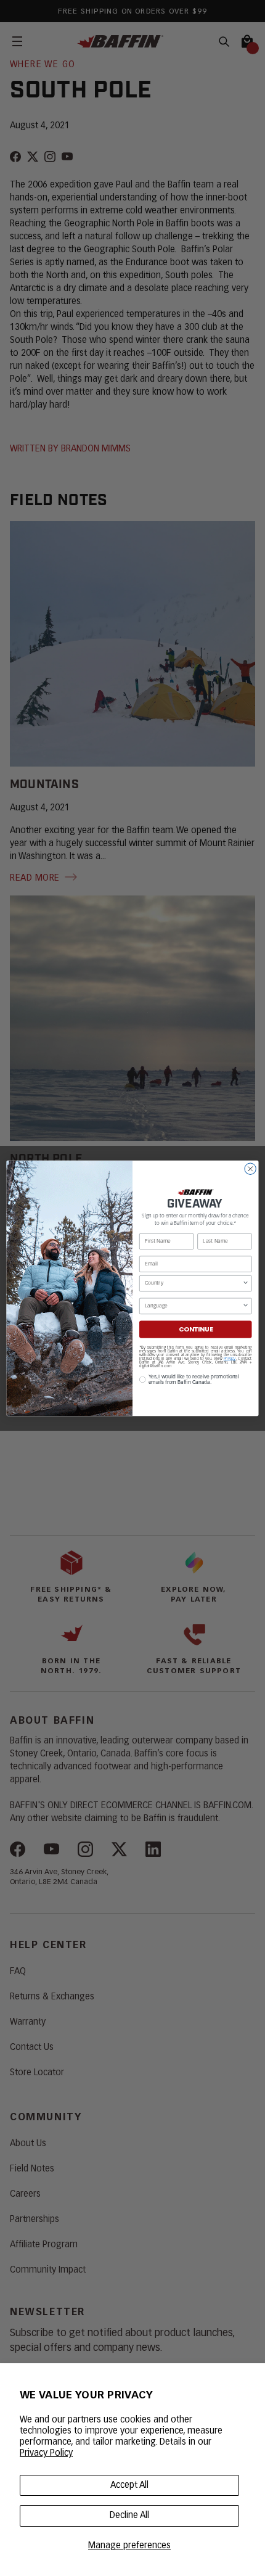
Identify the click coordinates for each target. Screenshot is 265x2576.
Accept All (129, 2485)
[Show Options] (245, 1283)
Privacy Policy (46, 2453)
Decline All (129, 2516)
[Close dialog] (250, 1169)
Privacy (230, 1358)
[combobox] (194, 1283)
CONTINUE (196, 1329)
